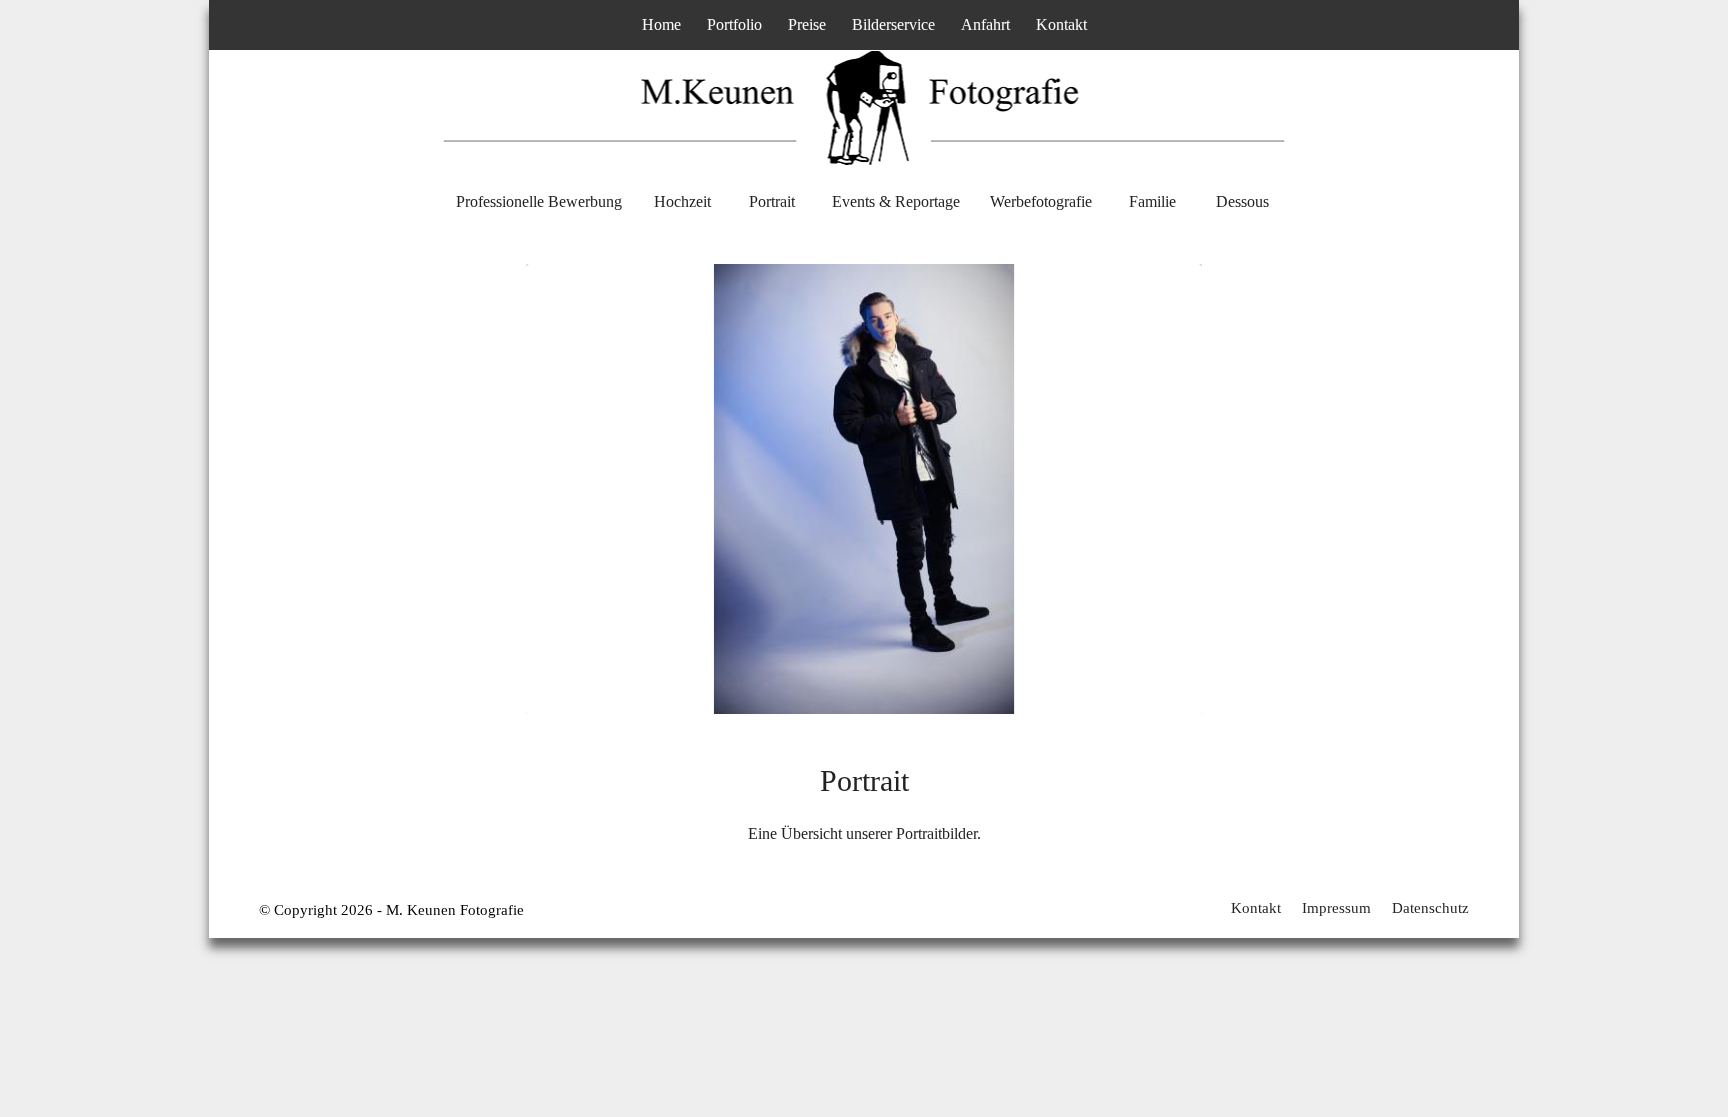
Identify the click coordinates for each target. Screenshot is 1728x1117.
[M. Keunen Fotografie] (864, 125)
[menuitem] (661, 25)
